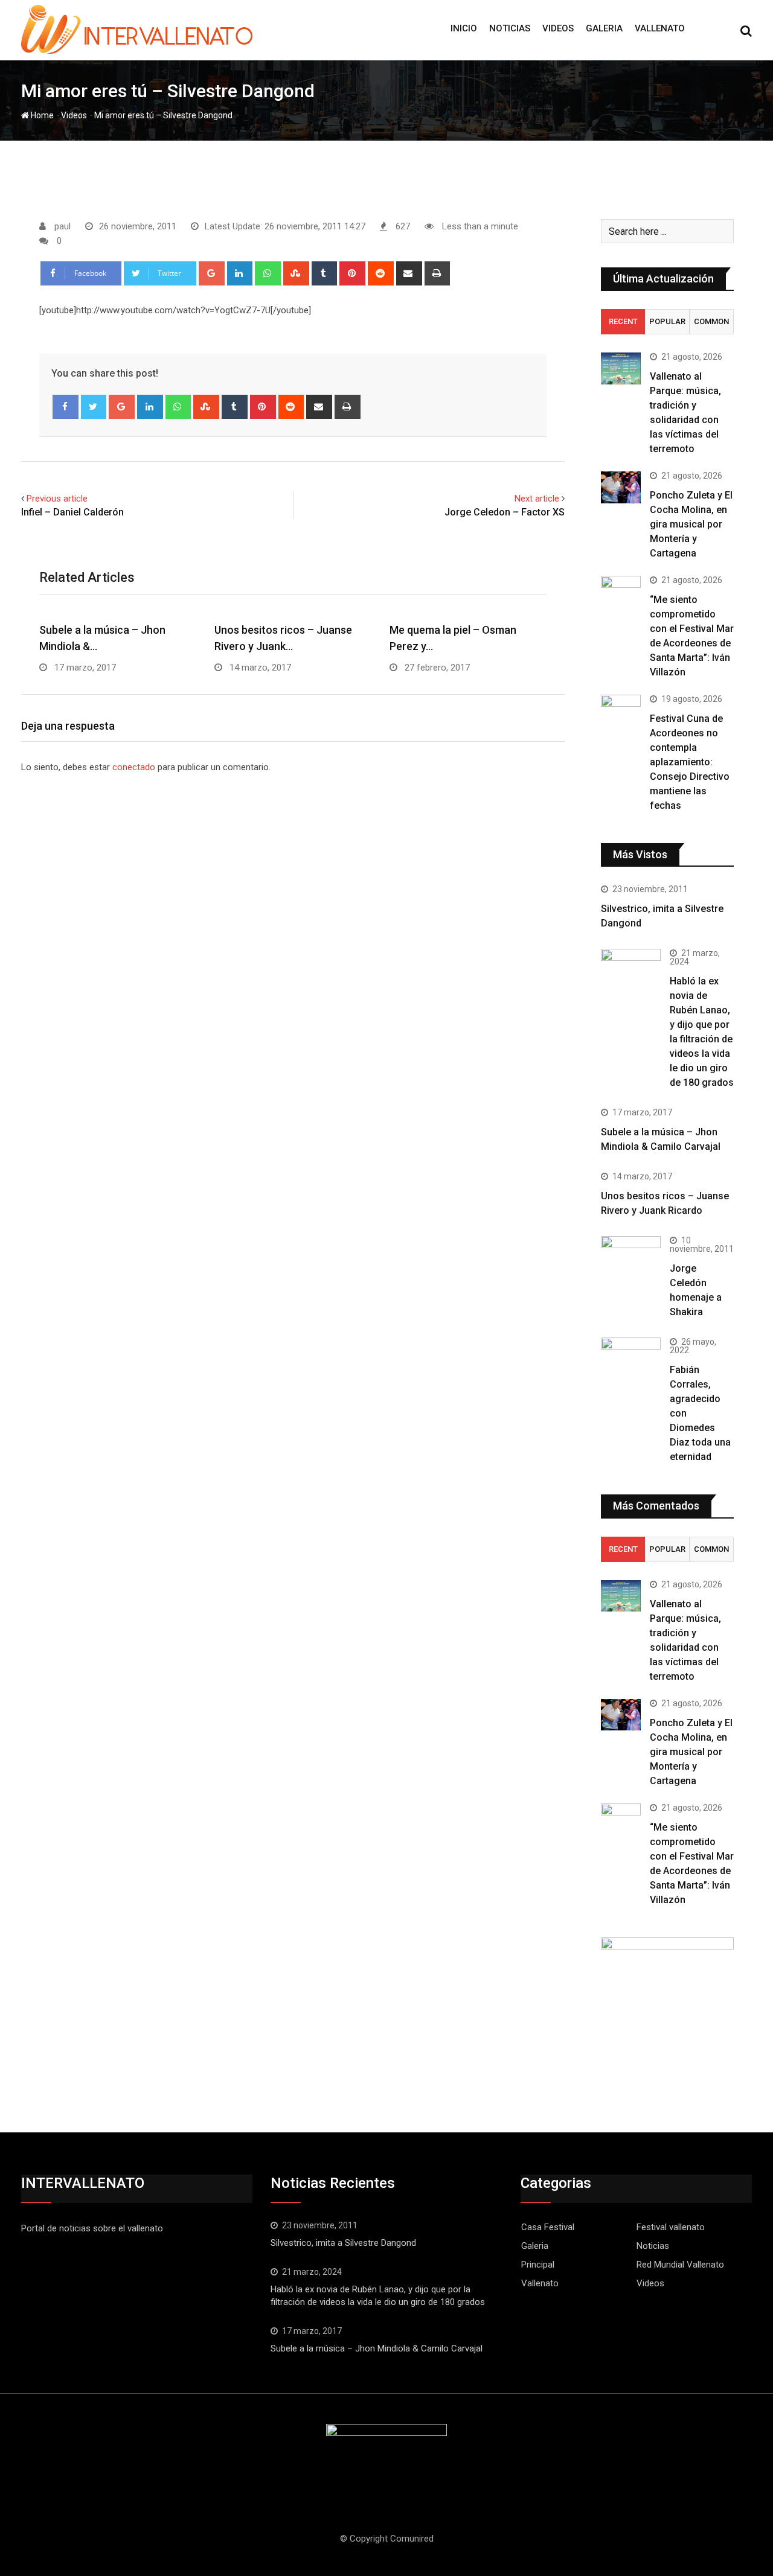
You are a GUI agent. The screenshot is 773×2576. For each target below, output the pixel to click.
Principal (538, 2265)
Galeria (604, 28)
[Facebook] (66, 407)
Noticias (510, 28)
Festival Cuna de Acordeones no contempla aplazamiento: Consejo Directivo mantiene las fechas (690, 762)
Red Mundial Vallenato (680, 2265)
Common (711, 321)
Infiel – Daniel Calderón (72, 512)
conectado (134, 767)
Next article (537, 499)
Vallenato (660, 28)
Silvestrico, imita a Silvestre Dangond (343, 2243)
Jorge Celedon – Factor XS (505, 512)
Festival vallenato (671, 2227)
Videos (558, 28)
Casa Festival (548, 2227)
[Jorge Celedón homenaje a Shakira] (631, 1258)
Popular (667, 321)
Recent (623, 321)
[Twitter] (94, 407)
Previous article (57, 499)
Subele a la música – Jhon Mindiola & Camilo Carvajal (377, 2348)
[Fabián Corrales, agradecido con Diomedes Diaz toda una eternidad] (631, 1367)
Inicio (464, 28)
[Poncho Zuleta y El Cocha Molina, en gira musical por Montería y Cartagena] (621, 487)
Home (41, 115)
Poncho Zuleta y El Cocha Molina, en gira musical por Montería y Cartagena (691, 524)
